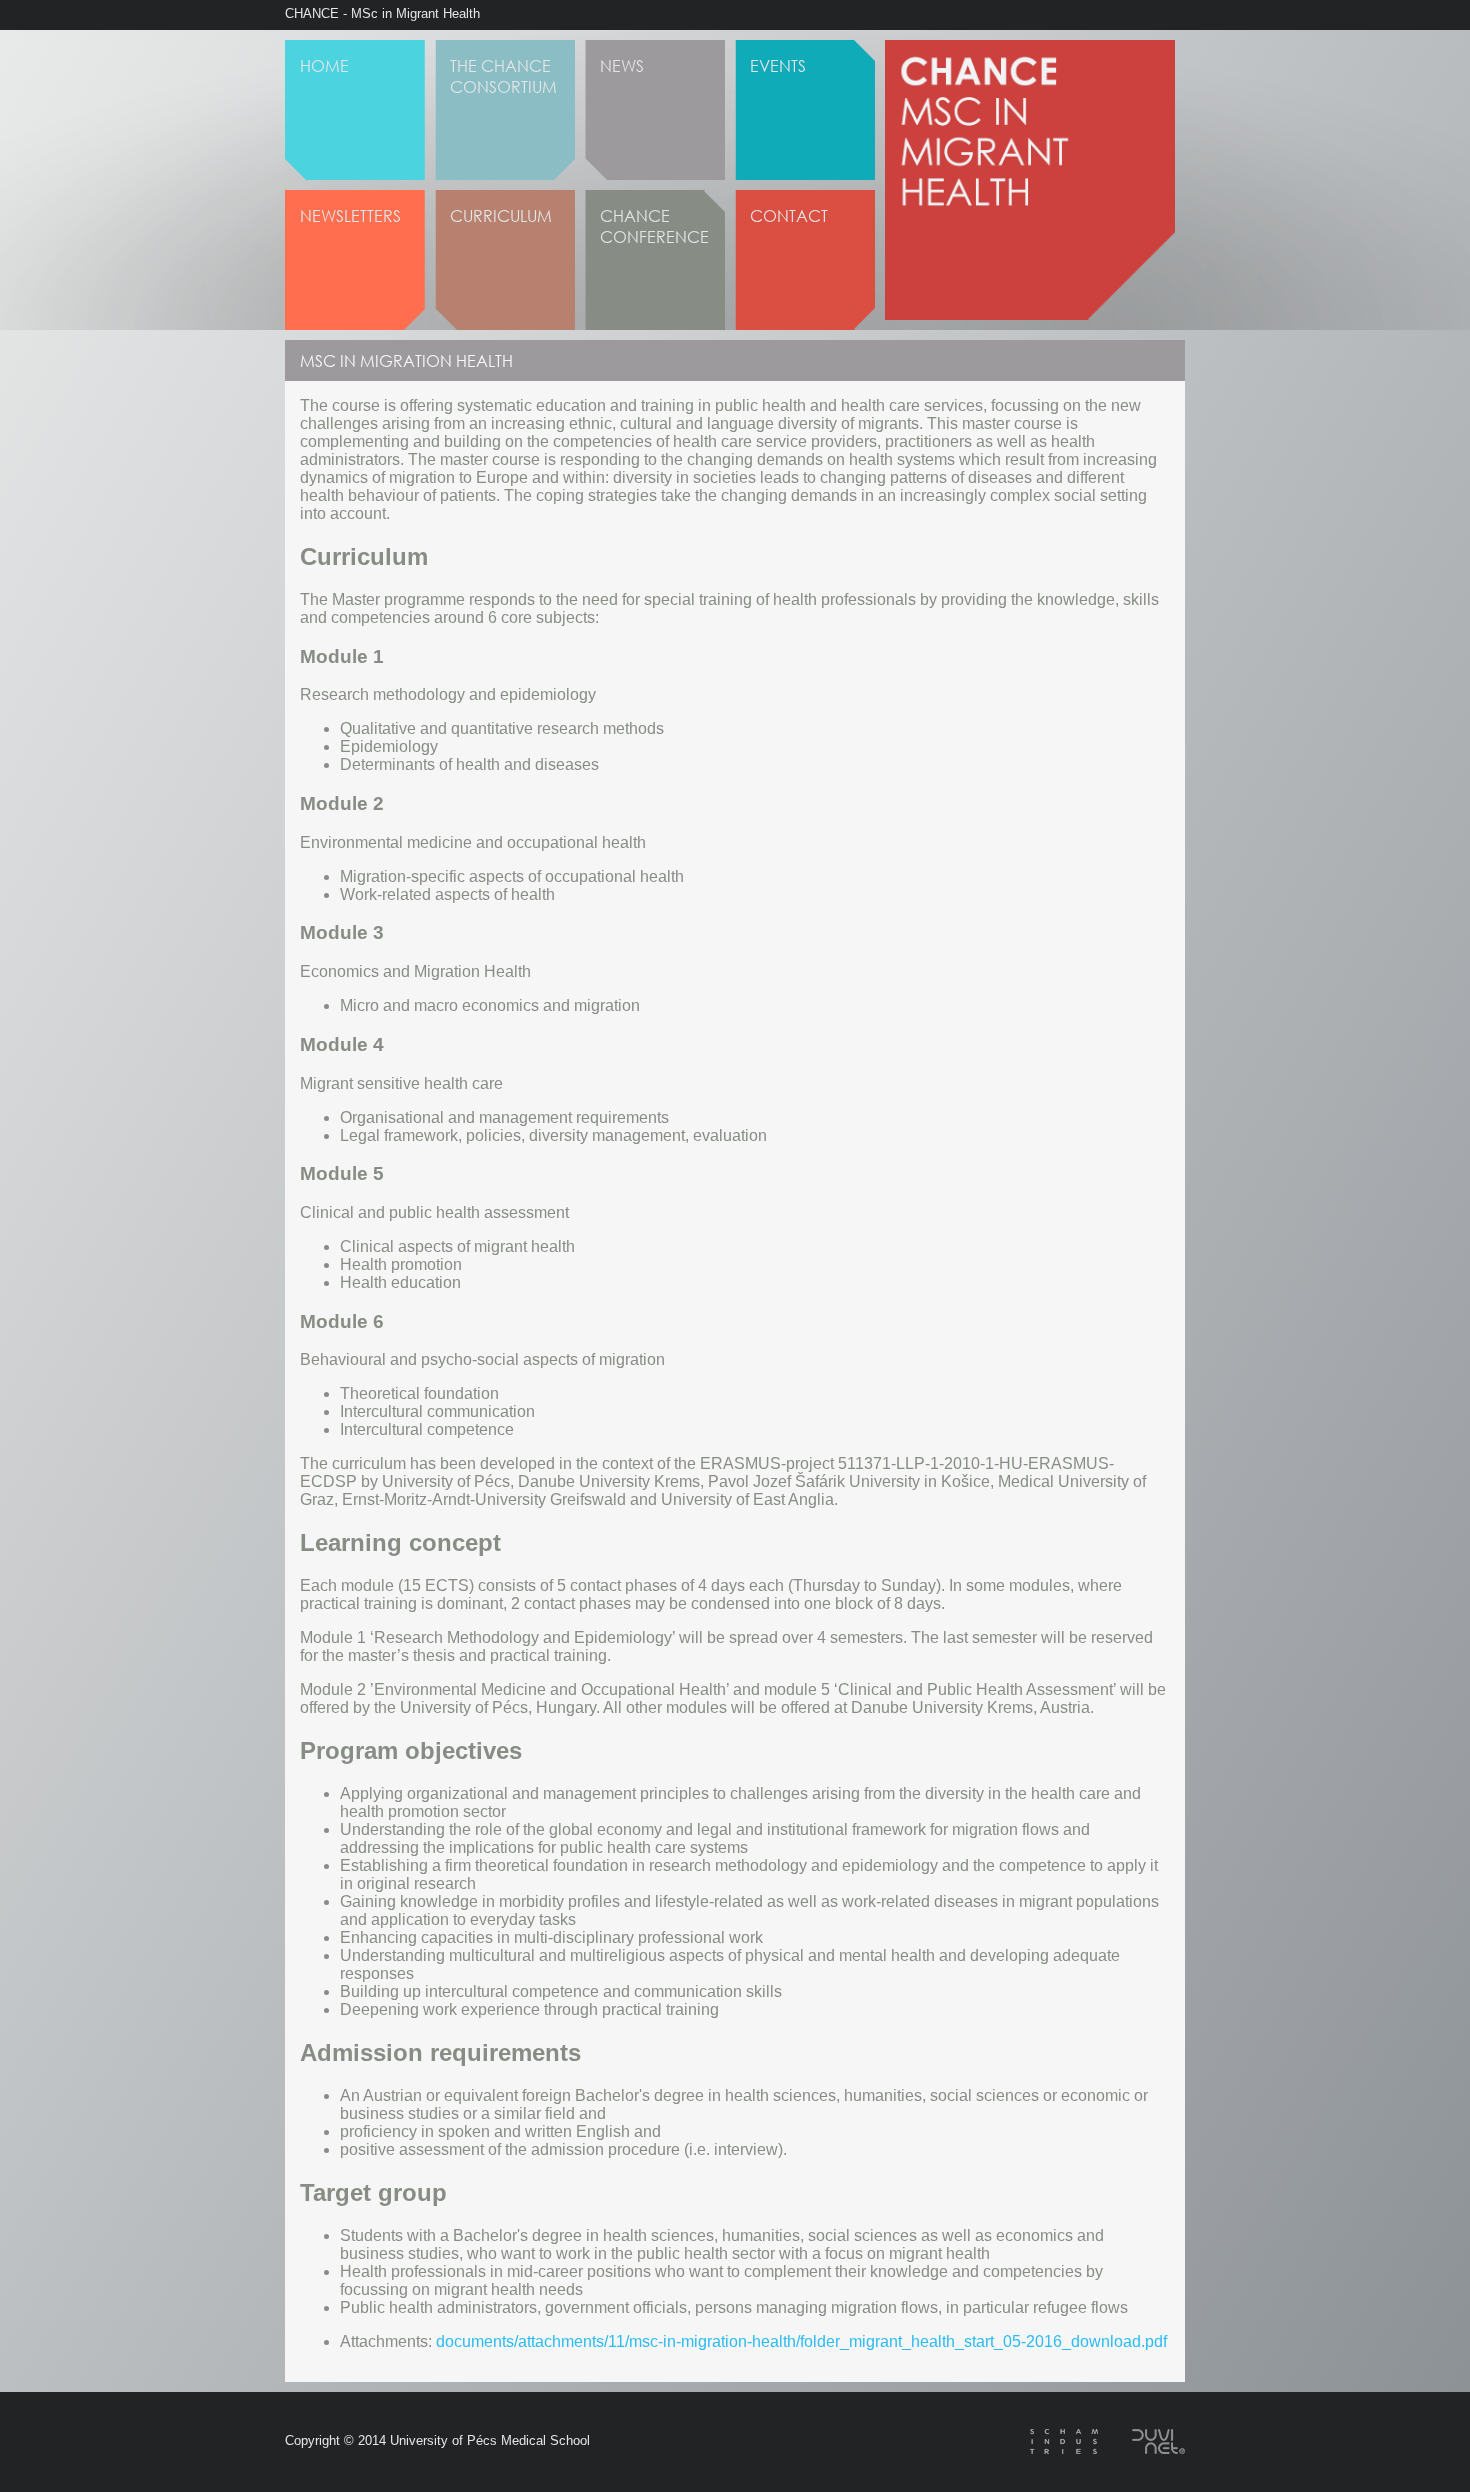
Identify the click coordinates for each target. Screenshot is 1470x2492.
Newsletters (350, 215)
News (622, 65)
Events (778, 65)
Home (324, 65)
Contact (789, 215)
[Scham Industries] (1049, 2448)
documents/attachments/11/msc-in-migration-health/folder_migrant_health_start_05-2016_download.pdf (801, 2341)
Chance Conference (654, 226)
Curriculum (501, 215)
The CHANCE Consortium (503, 76)
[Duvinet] (1143, 2448)
